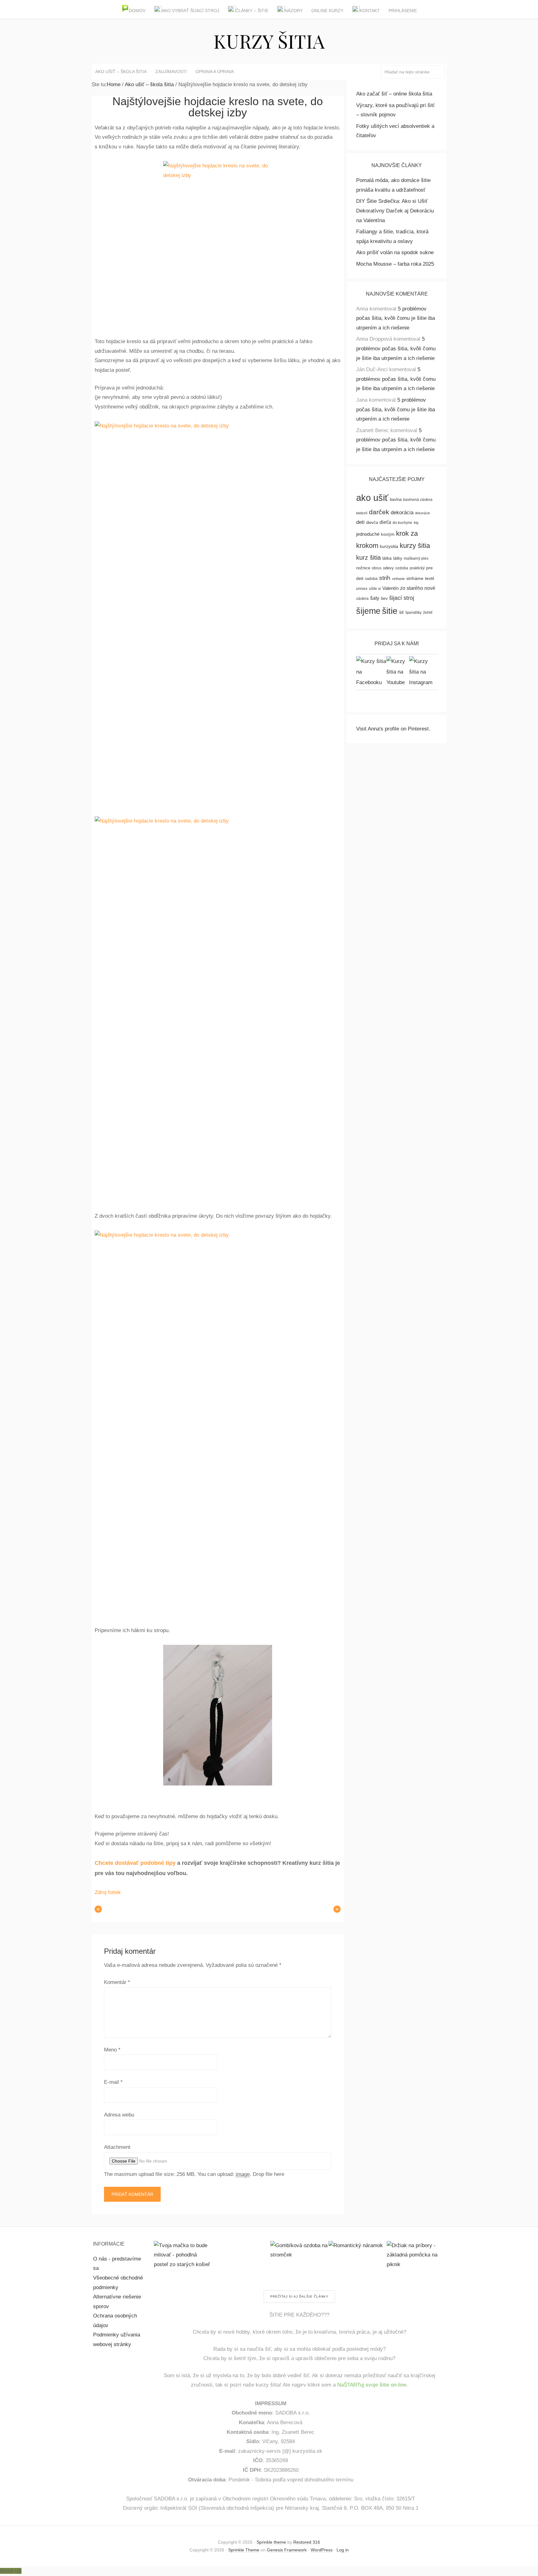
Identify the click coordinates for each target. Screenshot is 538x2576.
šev (384, 598)
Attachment (117, 2147)
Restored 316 (307, 2542)
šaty (375, 598)
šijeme (368, 611)
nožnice (363, 568)
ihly (416, 523)
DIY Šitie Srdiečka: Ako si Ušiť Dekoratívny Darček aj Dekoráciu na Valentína (395, 211)
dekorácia (402, 513)
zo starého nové (418, 588)
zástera (362, 599)
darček (379, 512)
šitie (390, 611)
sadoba (371, 579)
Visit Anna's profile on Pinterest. (393, 729)
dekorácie (422, 513)
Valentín (390, 588)
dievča (372, 523)
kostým (388, 534)
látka (387, 558)
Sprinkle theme (271, 2542)
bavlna (396, 499)
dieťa (385, 522)
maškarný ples (416, 558)
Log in (343, 2550)
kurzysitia (389, 546)
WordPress (322, 2550)
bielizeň (362, 513)
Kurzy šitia (269, 41)
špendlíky (413, 613)
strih (385, 578)
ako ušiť (372, 498)
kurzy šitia (415, 546)
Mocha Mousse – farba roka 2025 (395, 264)
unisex (362, 589)
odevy (388, 568)
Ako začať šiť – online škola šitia (394, 94)
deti (360, 522)
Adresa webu (119, 2115)
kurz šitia (368, 558)
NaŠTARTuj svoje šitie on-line (372, 2385)
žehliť (428, 613)
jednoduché (368, 534)
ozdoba (402, 568)
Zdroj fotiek (108, 1892)
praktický (417, 568)
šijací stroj (402, 598)
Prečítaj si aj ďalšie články (299, 2296)
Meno (112, 2050)
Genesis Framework (287, 2550)
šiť (401, 612)
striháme (415, 579)
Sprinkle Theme (244, 2550)
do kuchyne (402, 523)
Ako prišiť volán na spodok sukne (395, 252)
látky (398, 558)
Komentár (117, 1982)
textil (429, 578)
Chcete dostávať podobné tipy (135, 1863)
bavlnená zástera (418, 500)
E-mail (113, 2082)
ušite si (375, 589)
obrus (377, 568)
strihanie (398, 579)
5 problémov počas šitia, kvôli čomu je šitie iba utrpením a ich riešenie (396, 318)
